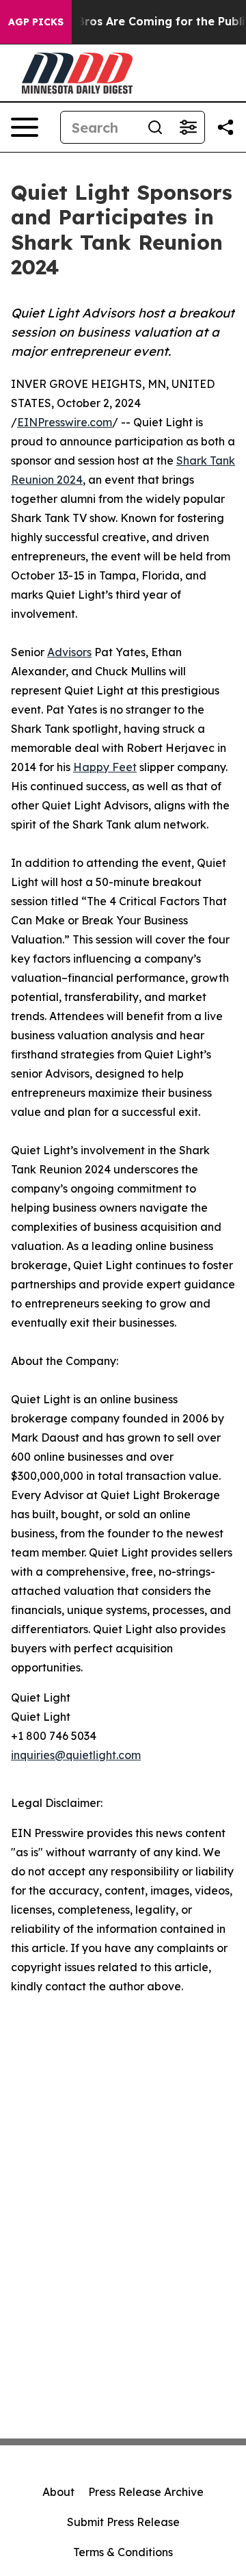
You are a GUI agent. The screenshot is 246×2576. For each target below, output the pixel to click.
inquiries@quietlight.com (76, 1755)
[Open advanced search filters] (188, 127)
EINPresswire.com (65, 422)
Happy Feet (105, 767)
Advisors (69, 652)
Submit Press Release (123, 2522)
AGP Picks (36, 22)
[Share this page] (225, 127)
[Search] (155, 127)
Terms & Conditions (123, 2552)
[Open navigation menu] (25, 127)
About (58, 2492)
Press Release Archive (146, 2492)
